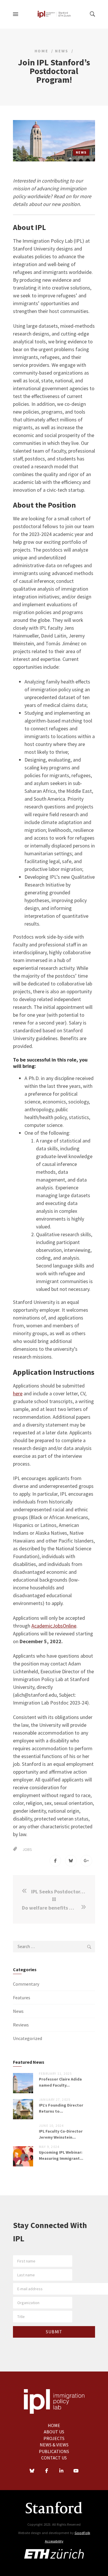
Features (22, 1998)
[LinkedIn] (61, 2471)
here (18, 1393)
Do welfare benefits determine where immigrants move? (51, 1908)
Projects (54, 2438)
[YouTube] (76, 2471)
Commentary (26, 1984)
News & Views (54, 2445)
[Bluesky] (32, 2471)
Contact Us (54, 2458)
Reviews (21, 2025)
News (62, 51)
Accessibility (54, 2541)
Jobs (27, 1849)
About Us (54, 2432)
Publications (54, 2451)
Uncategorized (28, 2038)
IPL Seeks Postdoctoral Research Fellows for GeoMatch (59, 1892)
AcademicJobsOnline (54, 1626)
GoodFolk (82, 2533)
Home (41, 51)
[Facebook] (47, 2471)
